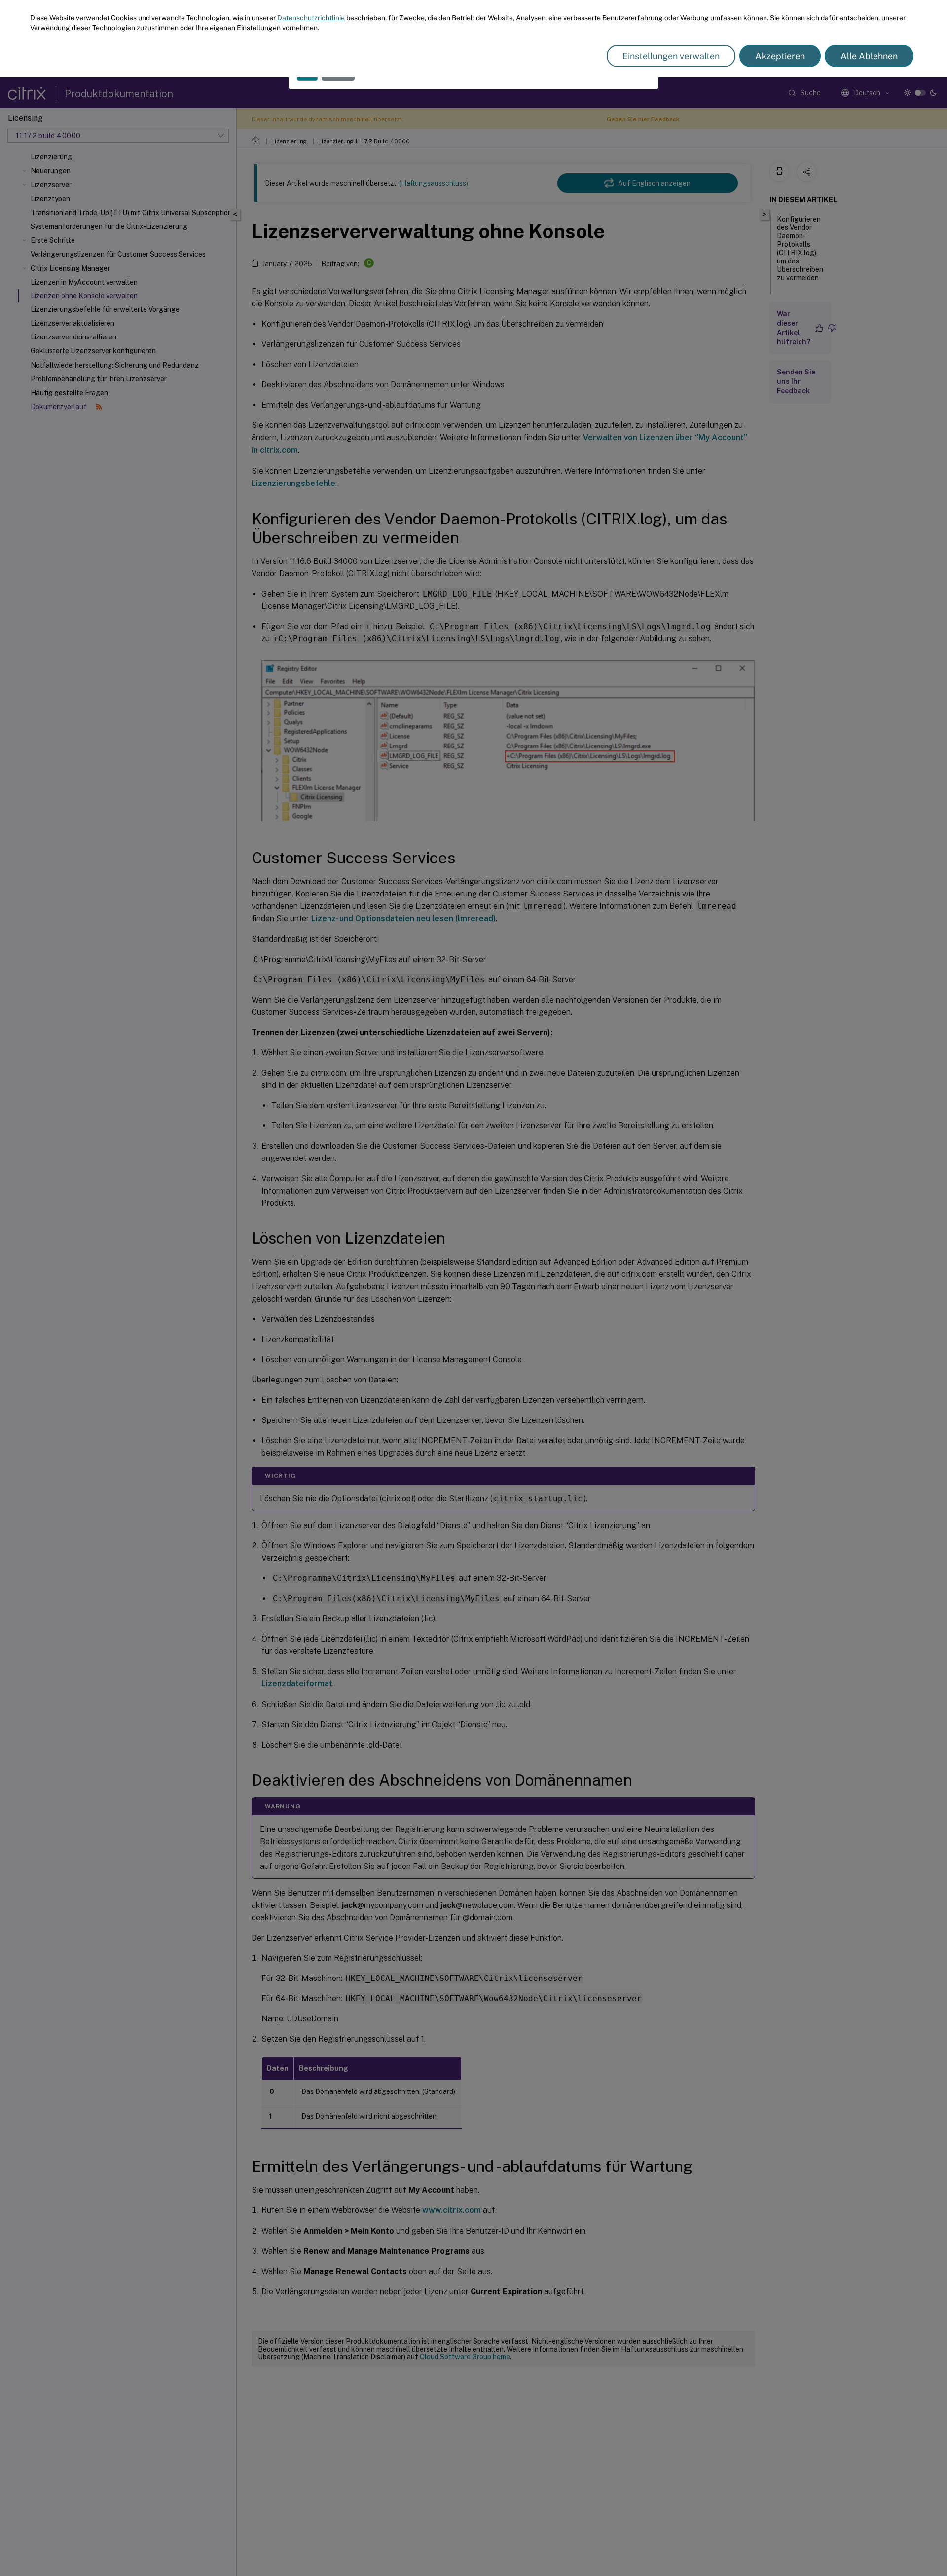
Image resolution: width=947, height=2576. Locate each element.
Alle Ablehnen (869, 56)
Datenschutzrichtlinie (311, 18)
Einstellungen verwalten (671, 56)
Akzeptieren (780, 56)
